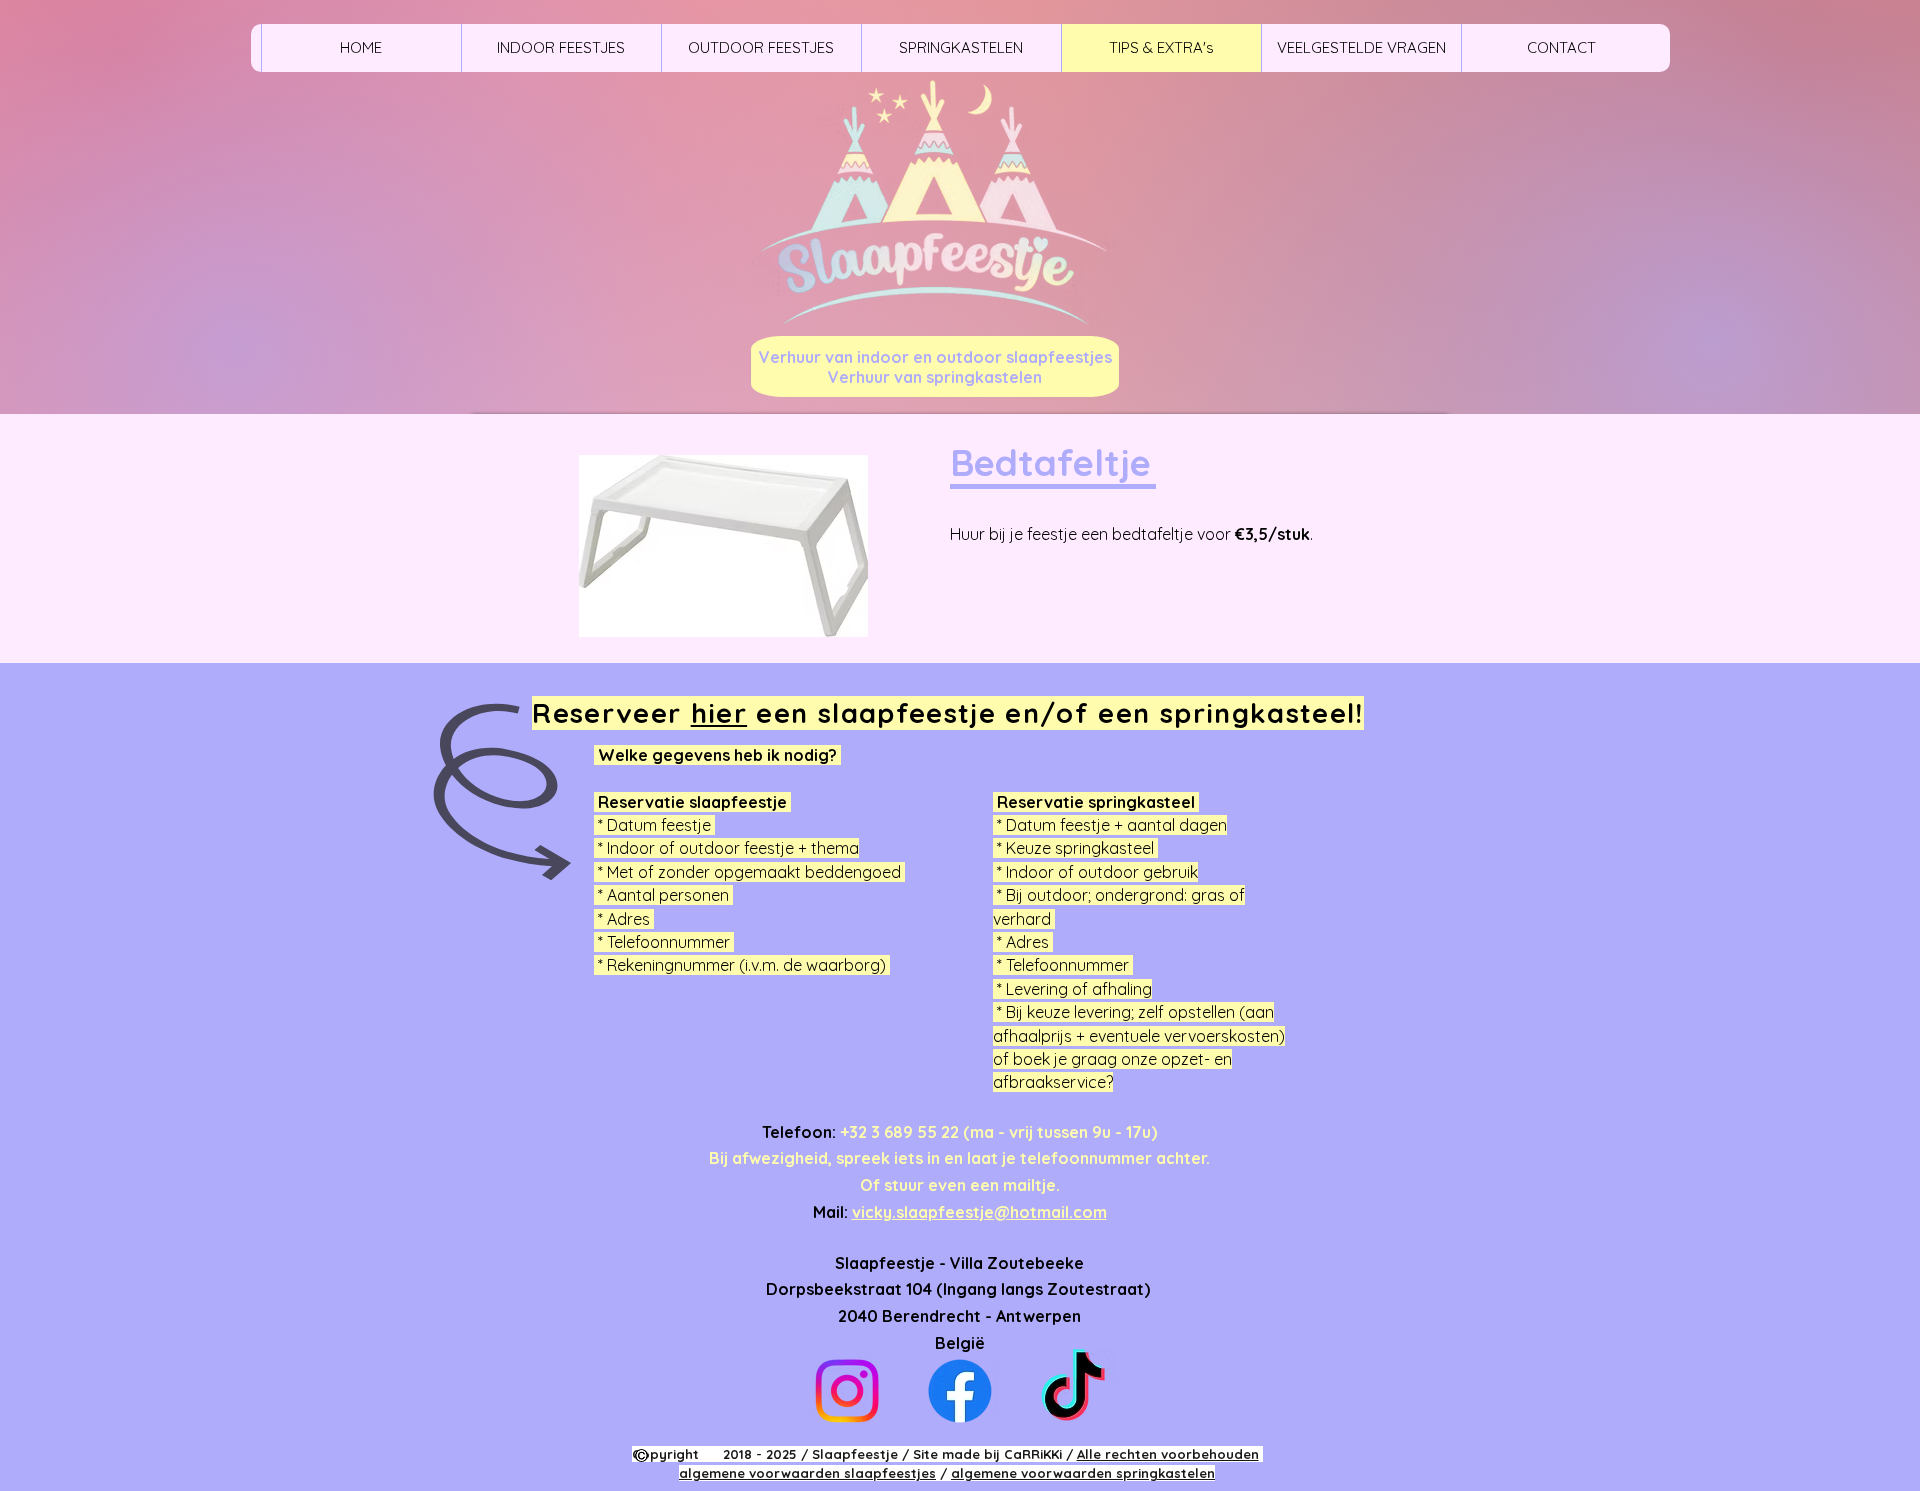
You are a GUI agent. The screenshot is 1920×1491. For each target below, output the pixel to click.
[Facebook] (960, 1391)
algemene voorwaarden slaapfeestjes (807, 1473)
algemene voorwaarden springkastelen (1083, 1473)
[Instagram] (847, 1391)
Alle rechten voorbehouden (1168, 1454)
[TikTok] (1073, 1391)
